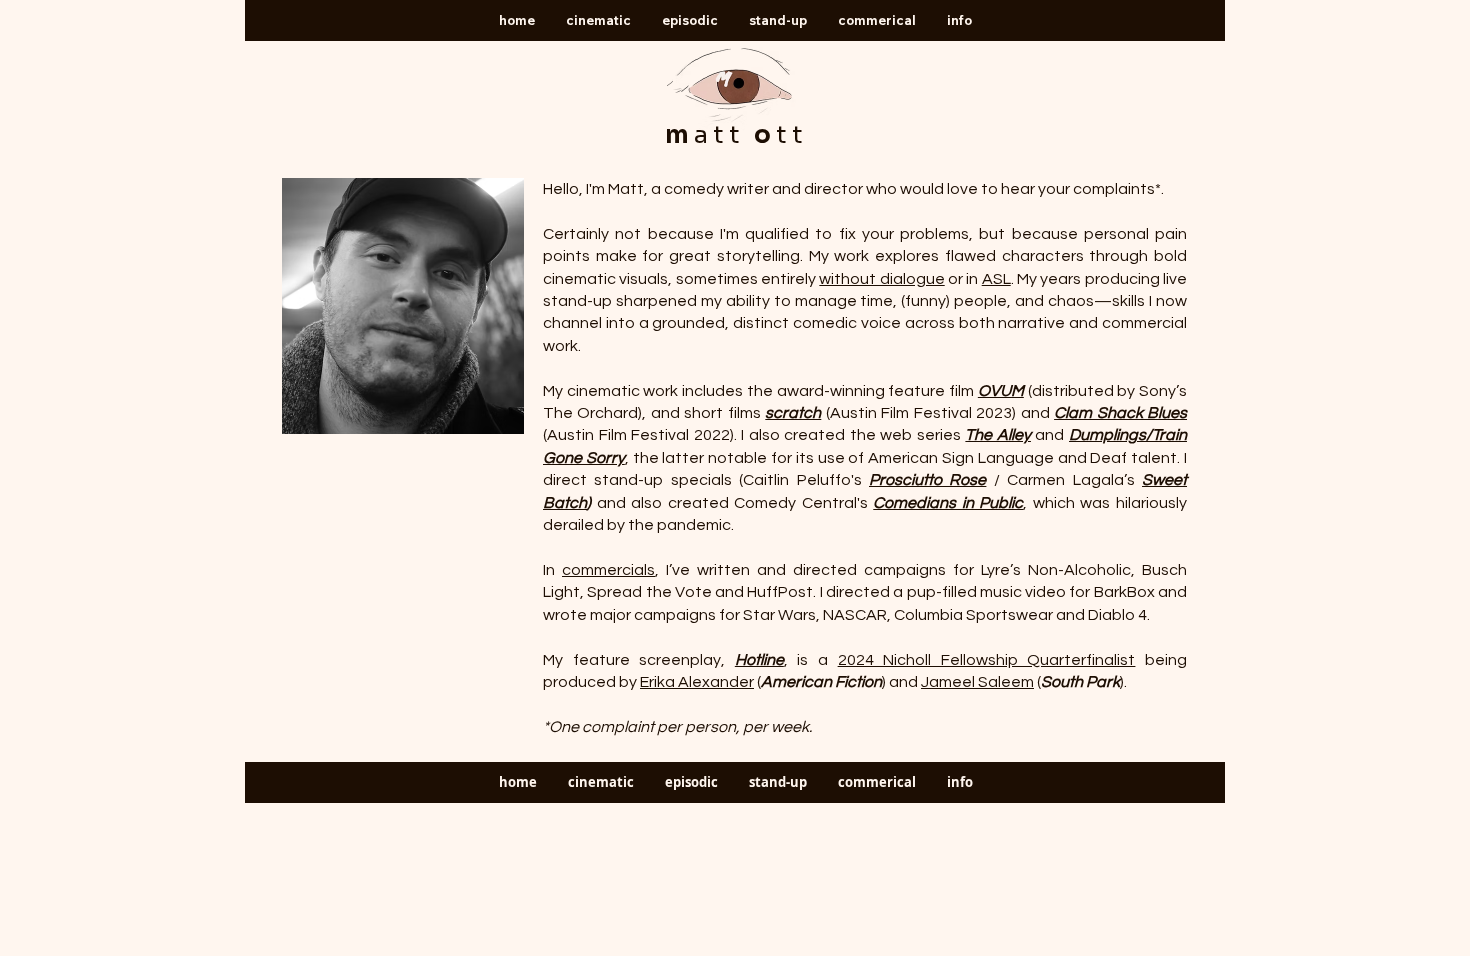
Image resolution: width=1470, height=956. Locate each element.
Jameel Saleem (977, 682)
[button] (598, 20)
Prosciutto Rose (927, 480)
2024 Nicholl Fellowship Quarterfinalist (987, 660)
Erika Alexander (697, 682)
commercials (608, 570)
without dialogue (881, 279)
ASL (996, 279)
